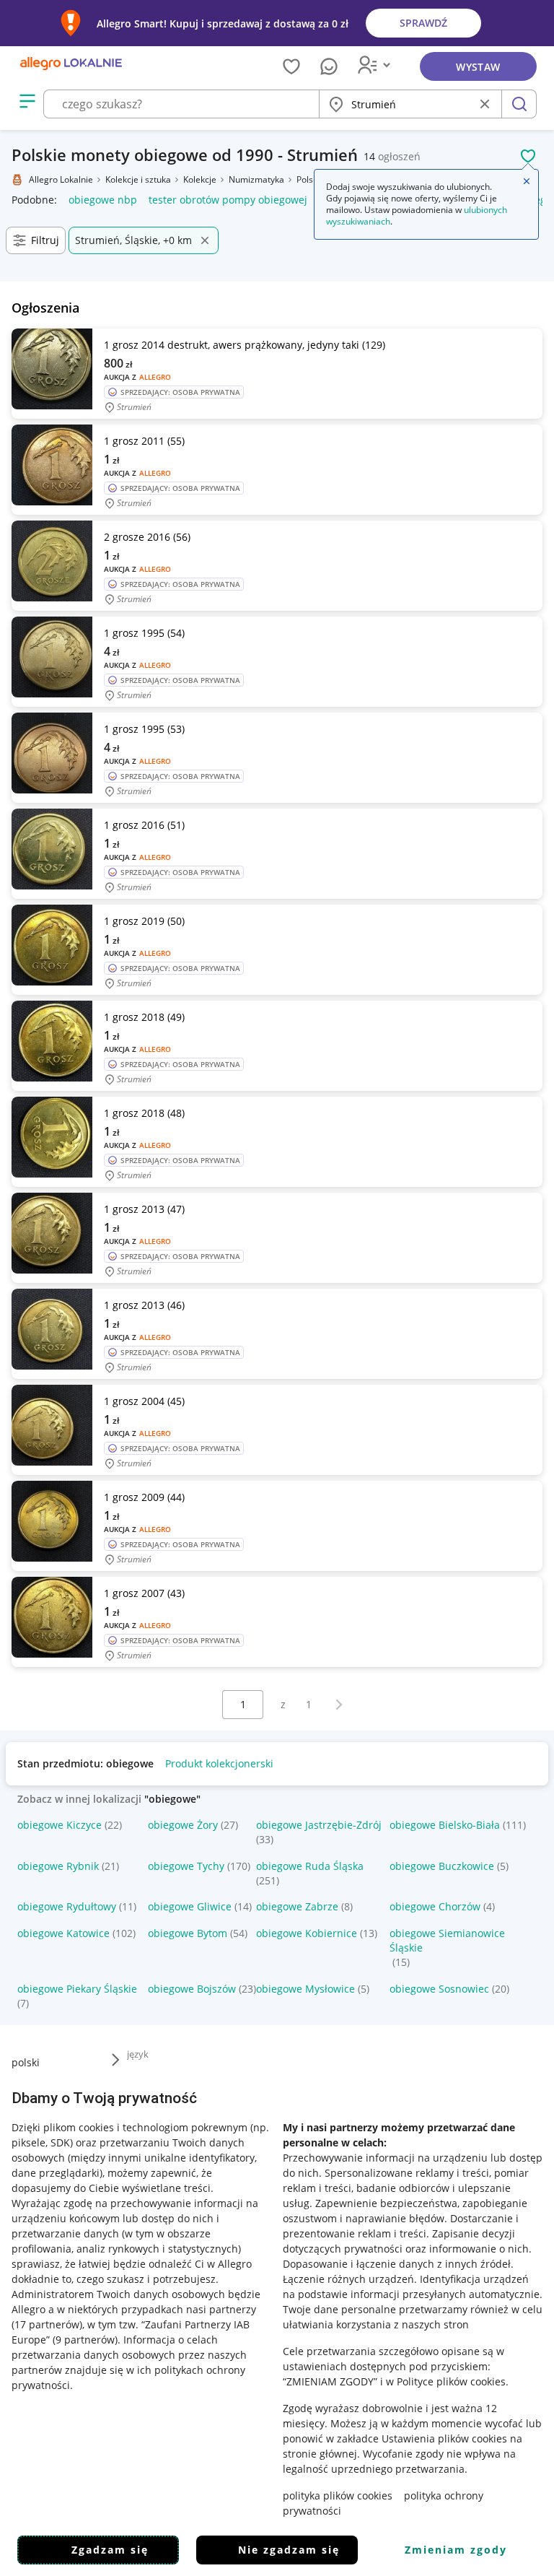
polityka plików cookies (338, 2495)
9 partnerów (85, 2340)
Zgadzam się (110, 2550)
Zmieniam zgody (456, 2550)
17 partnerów (47, 2324)
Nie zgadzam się (289, 2550)
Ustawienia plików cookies (444, 2438)
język (138, 2054)
